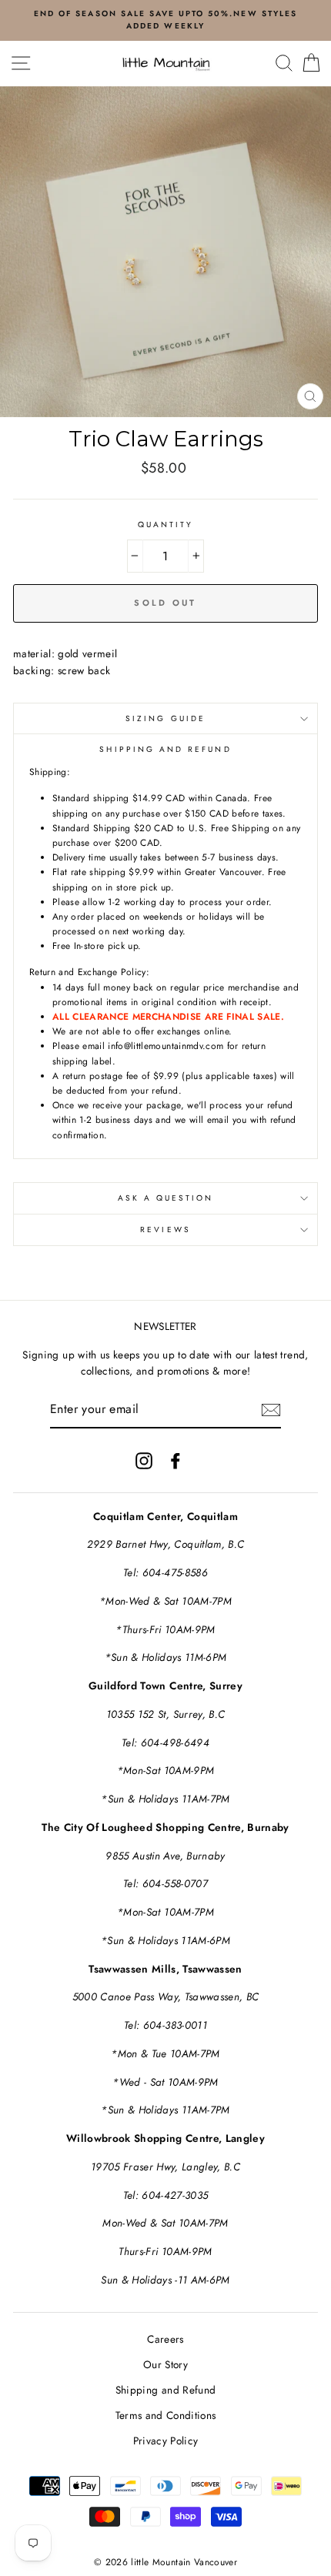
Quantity (165, 525)
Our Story (165, 2364)
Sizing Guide (165, 718)
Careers (165, 2339)
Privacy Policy (166, 2441)
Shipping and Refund (165, 2390)
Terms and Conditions (166, 2415)
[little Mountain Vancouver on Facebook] (176, 1460)
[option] (165, 20)
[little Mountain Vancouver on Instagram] (144, 1460)
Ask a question (166, 1198)
